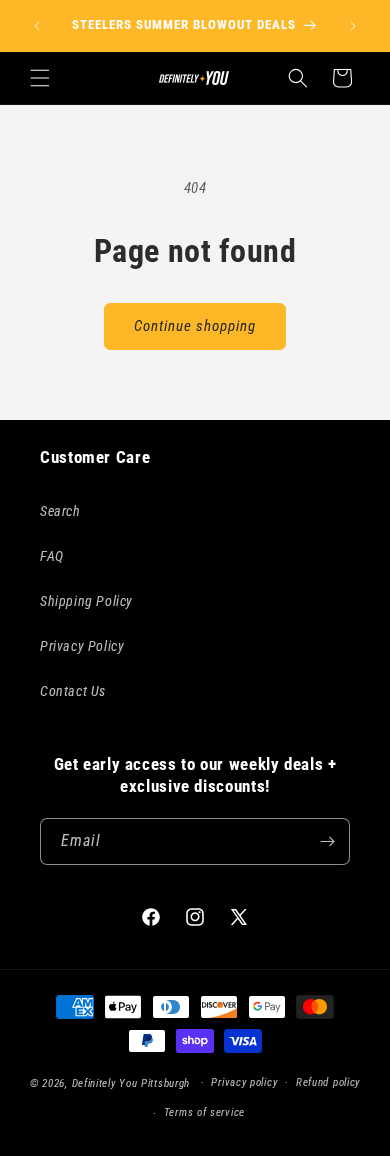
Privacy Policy (82, 646)
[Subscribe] (327, 841)
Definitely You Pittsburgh (131, 1082)
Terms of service (204, 1112)
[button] (40, 78)
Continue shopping (195, 326)
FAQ (52, 556)
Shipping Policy (86, 601)
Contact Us (73, 691)
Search (60, 511)
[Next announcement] (353, 26)
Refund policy (328, 1082)
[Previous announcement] (37, 26)
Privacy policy (244, 1082)
